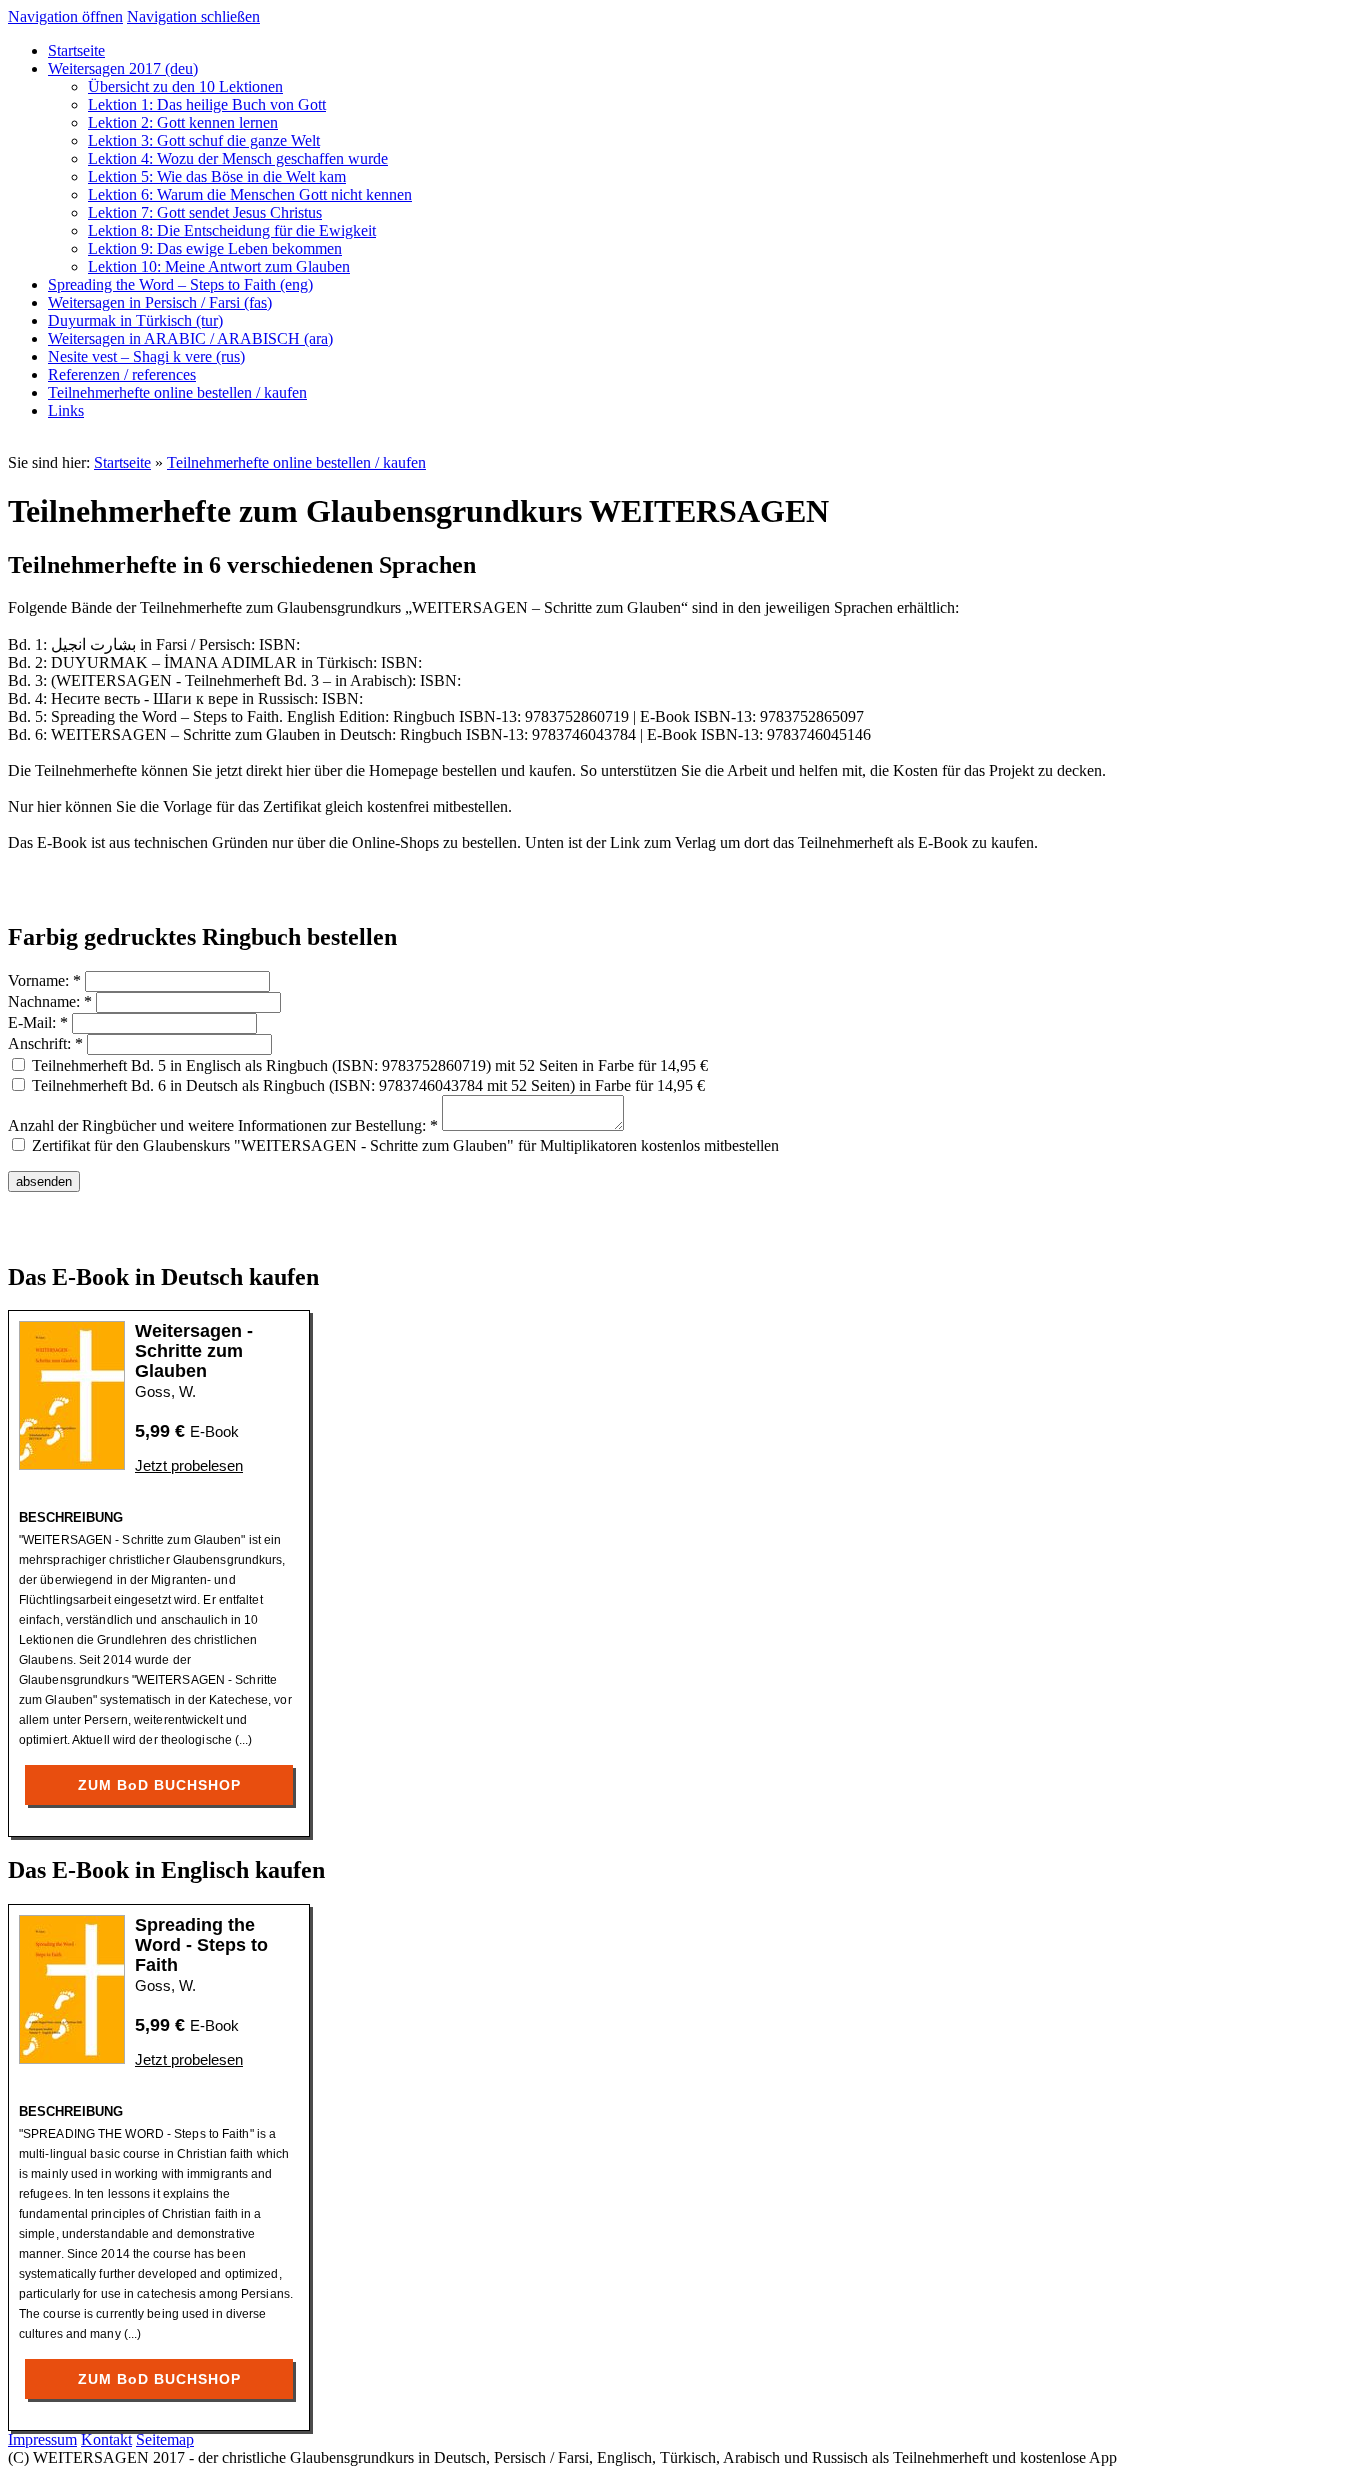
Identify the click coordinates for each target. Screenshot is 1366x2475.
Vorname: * (44, 980)
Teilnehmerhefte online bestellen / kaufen (296, 462)
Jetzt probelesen (189, 1465)
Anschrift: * (45, 1043)
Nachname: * (50, 1001)
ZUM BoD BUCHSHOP (159, 1785)
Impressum (42, 2439)
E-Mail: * (38, 1022)
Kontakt (106, 2439)
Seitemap (165, 2439)
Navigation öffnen (65, 16)
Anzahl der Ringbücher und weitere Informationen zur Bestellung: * (223, 1125)
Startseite (122, 462)
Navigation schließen (193, 16)
